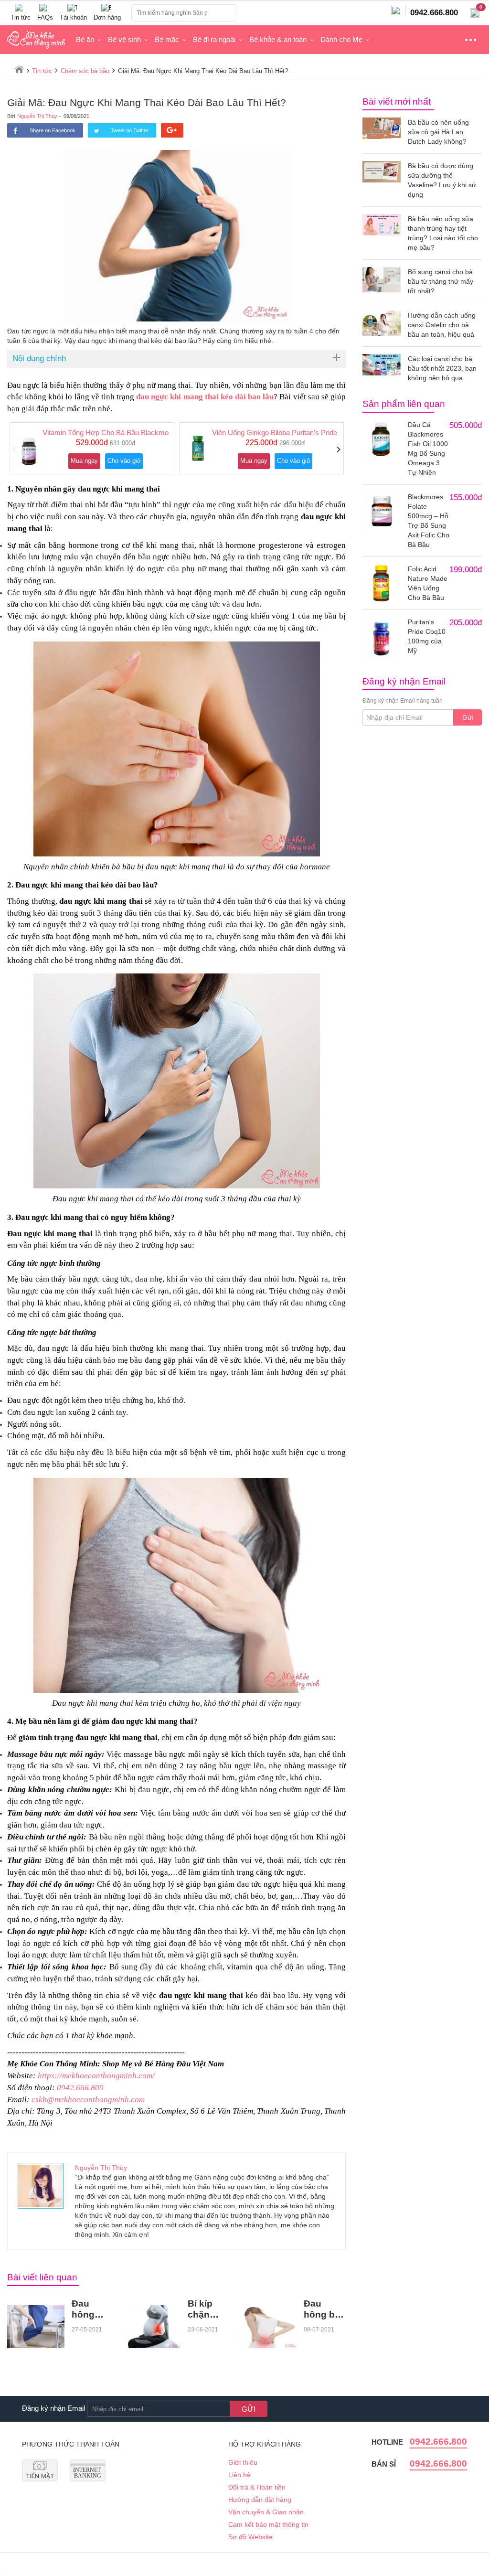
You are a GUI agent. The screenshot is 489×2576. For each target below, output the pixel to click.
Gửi (468, 717)
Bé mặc (167, 39)
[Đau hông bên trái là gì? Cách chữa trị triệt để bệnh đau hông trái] (268, 2327)
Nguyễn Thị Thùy (37, 116)
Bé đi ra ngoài (214, 39)
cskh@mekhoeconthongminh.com (88, 2100)
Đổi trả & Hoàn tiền (257, 2487)
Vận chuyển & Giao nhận (266, 2512)
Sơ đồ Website (250, 2537)
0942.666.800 (80, 2088)
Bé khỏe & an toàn (278, 39)
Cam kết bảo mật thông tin (268, 2524)
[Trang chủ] (19, 69)
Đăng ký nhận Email (53, 2408)
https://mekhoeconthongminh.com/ (96, 2076)
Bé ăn (85, 39)
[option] (92, 448)
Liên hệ (239, 2475)
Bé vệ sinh (124, 39)
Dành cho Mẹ (341, 39)
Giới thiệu (243, 2462)
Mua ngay (84, 461)
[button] (15, 450)
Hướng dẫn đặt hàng (260, 2500)
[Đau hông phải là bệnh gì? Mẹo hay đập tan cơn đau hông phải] (36, 2327)
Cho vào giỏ (124, 461)
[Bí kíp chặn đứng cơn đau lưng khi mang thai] (152, 2327)
